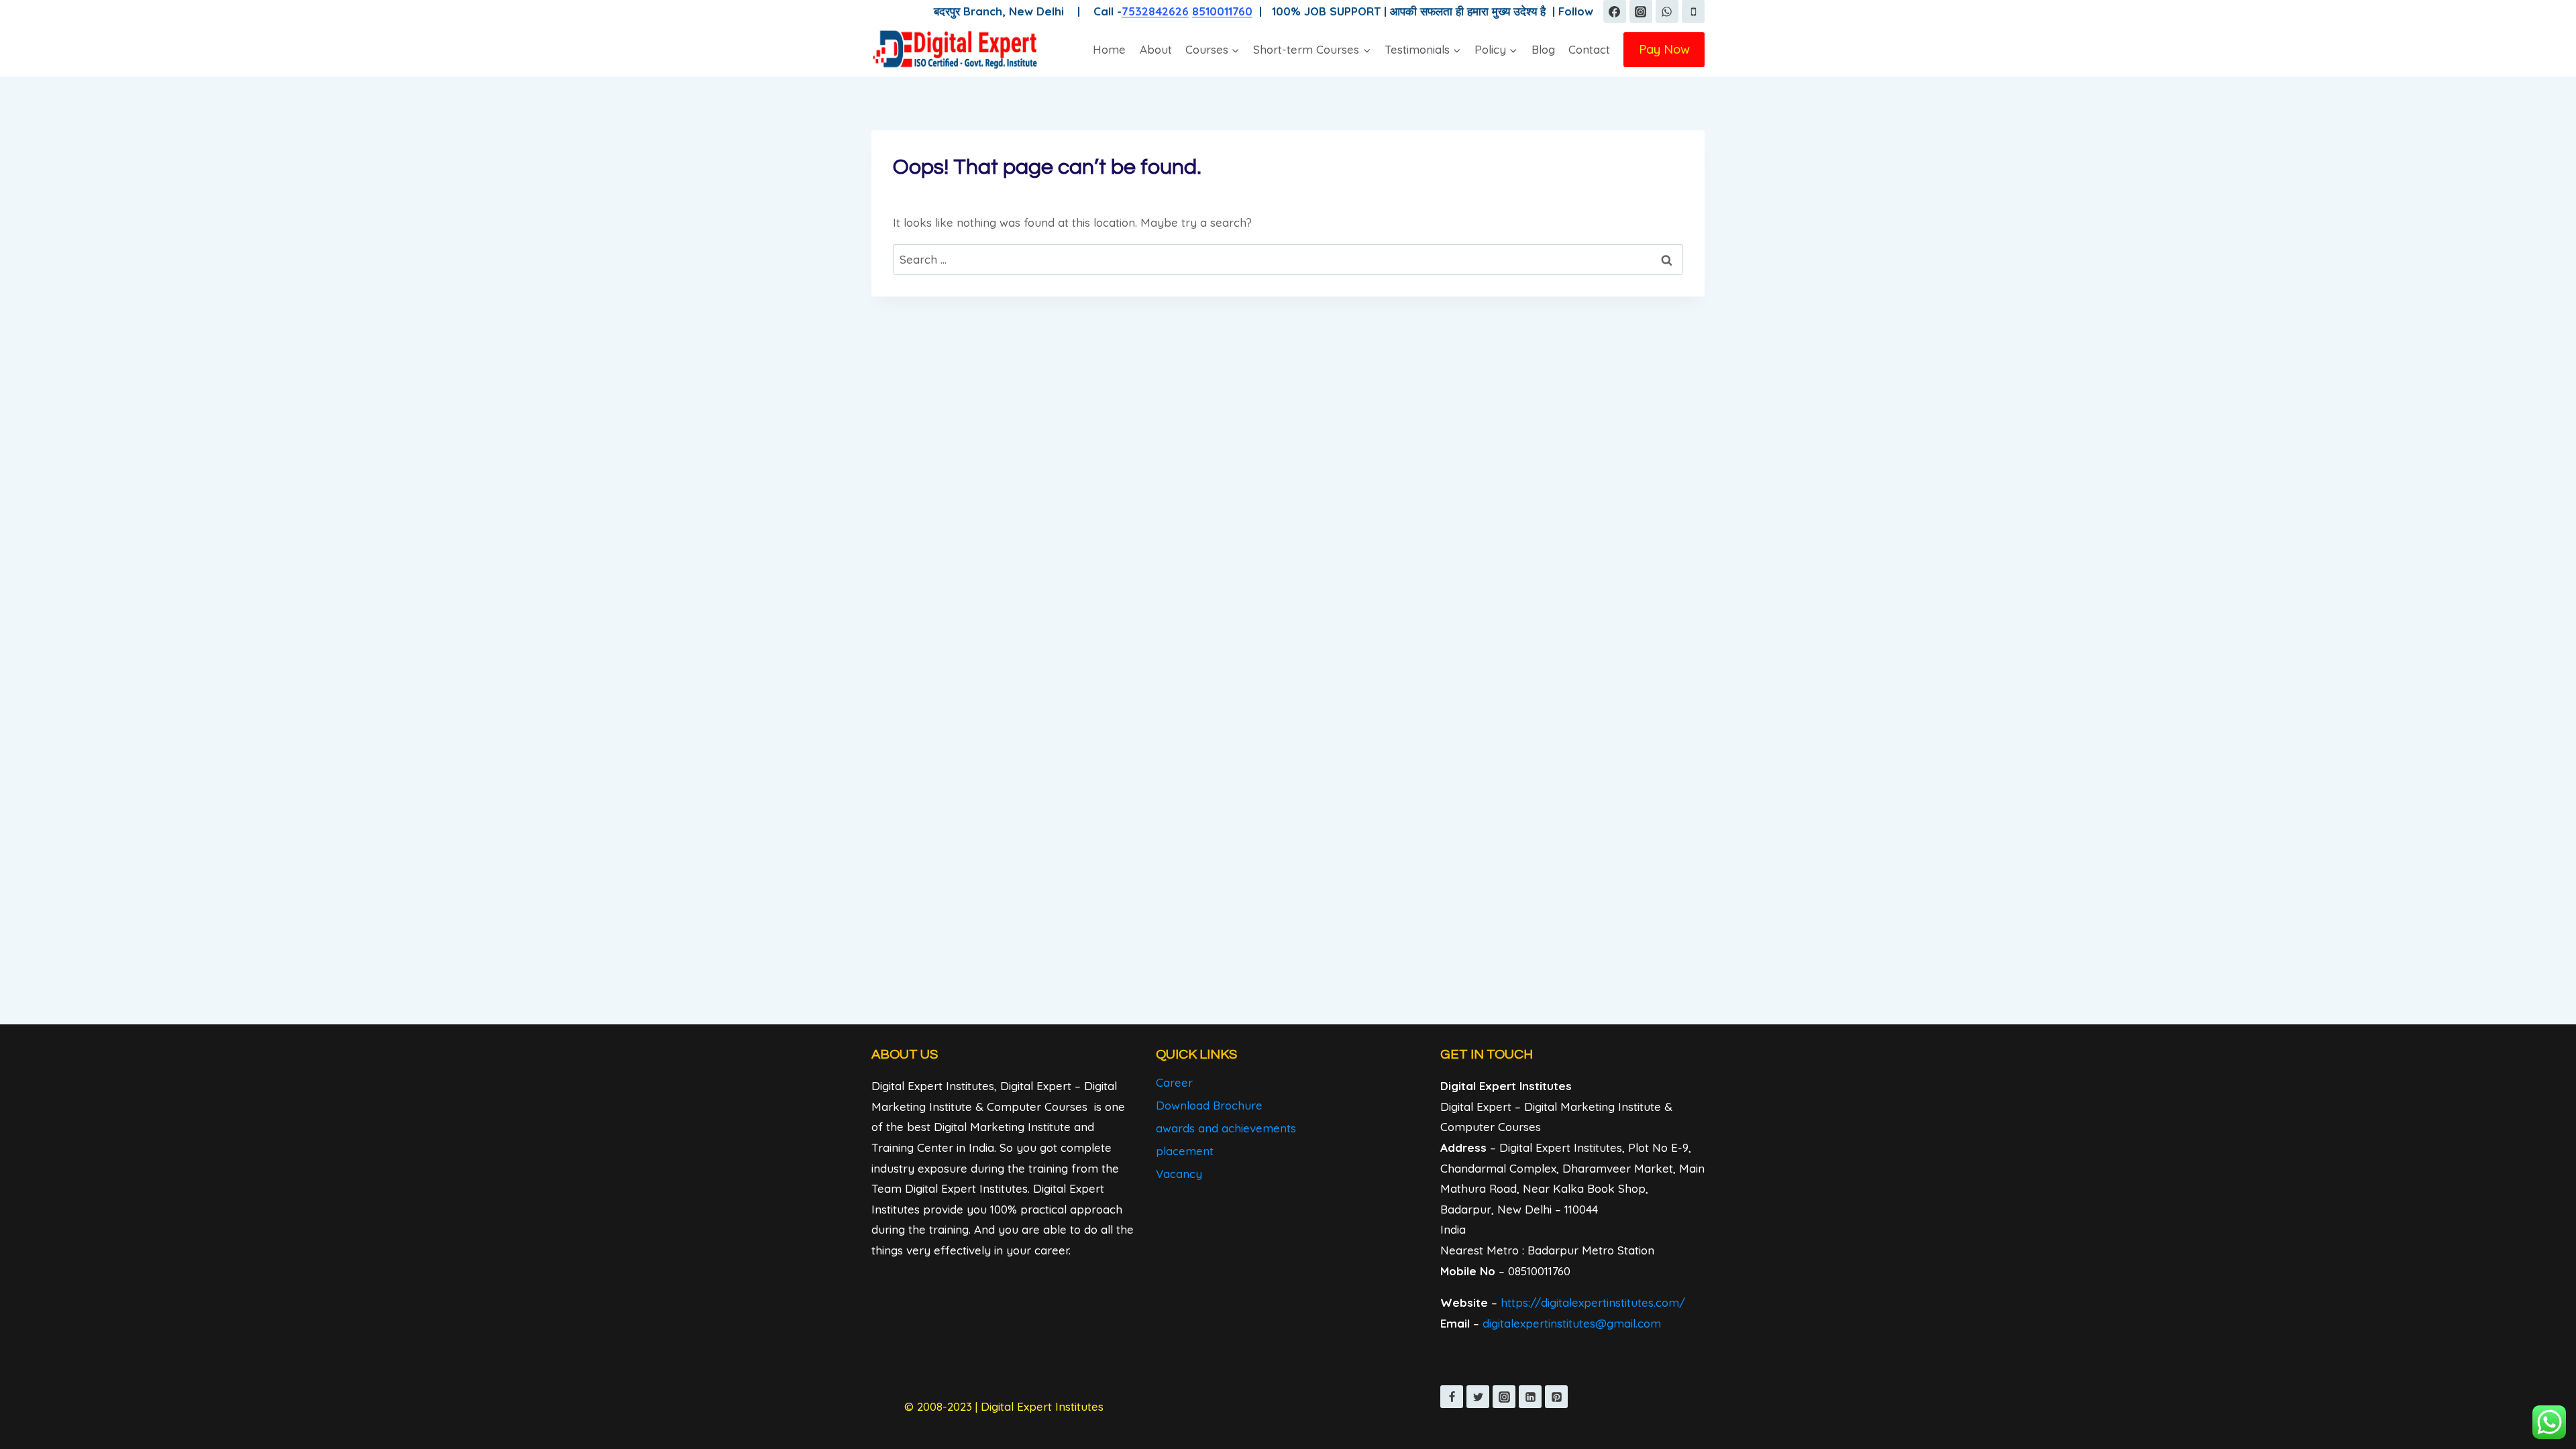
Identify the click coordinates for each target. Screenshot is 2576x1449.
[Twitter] (1478, 1397)
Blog (1543, 49)
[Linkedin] (1530, 1397)
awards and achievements (1226, 1128)
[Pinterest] (1556, 1397)
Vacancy (1179, 1174)
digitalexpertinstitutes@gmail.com (1572, 1323)
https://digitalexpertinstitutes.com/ (1593, 1302)
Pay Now (1664, 49)
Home (1109, 49)
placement (1185, 1151)
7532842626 (1155, 11)
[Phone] (1693, 11)
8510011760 (1222, 11)
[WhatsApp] (1667, 11)
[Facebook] (1615, 11)
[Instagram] (1641, 11)
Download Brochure (1209, 1105)
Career (1174, 1082)
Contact (1589, 49)
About (1156, 49)
